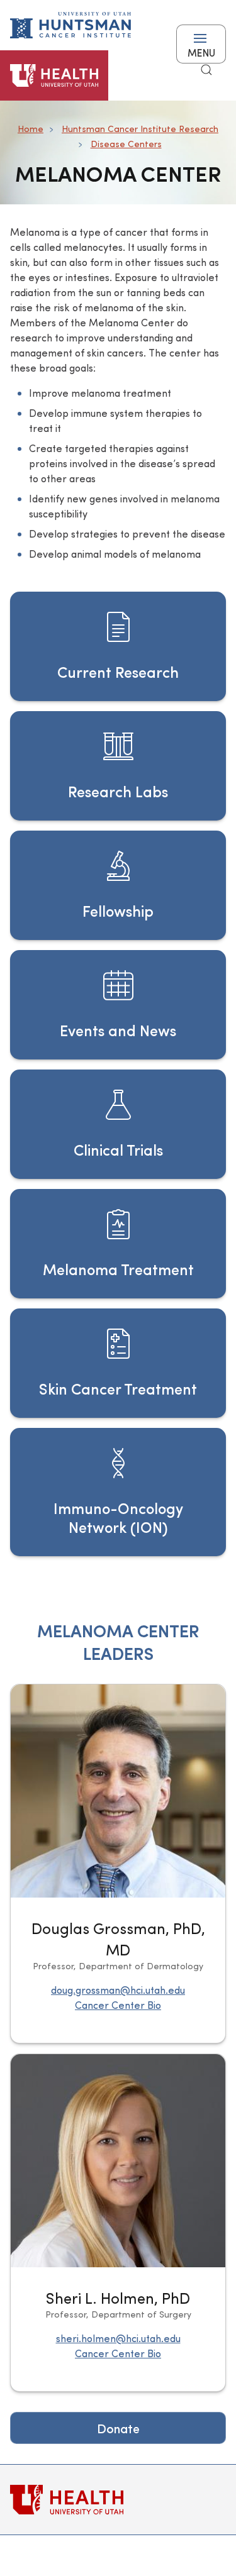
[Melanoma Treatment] (118, 1244)
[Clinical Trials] (118, 1124)
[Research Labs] (118, 766)
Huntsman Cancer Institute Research (140, 129)
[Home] (54, 75)
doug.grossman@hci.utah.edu (118, 1990)
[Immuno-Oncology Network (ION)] (118, 1492)
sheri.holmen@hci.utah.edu (118, 2338)
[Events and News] (118, 1005)
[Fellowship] (118, 885)
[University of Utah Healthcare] (118, 2500)
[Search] (206, 70)
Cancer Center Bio (118, 2005)
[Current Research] (118, 646)
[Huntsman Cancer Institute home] (70, 25)
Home (31, 129)
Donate (118, 2428)
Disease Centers (126, 144)
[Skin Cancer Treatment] (118, 1363)
